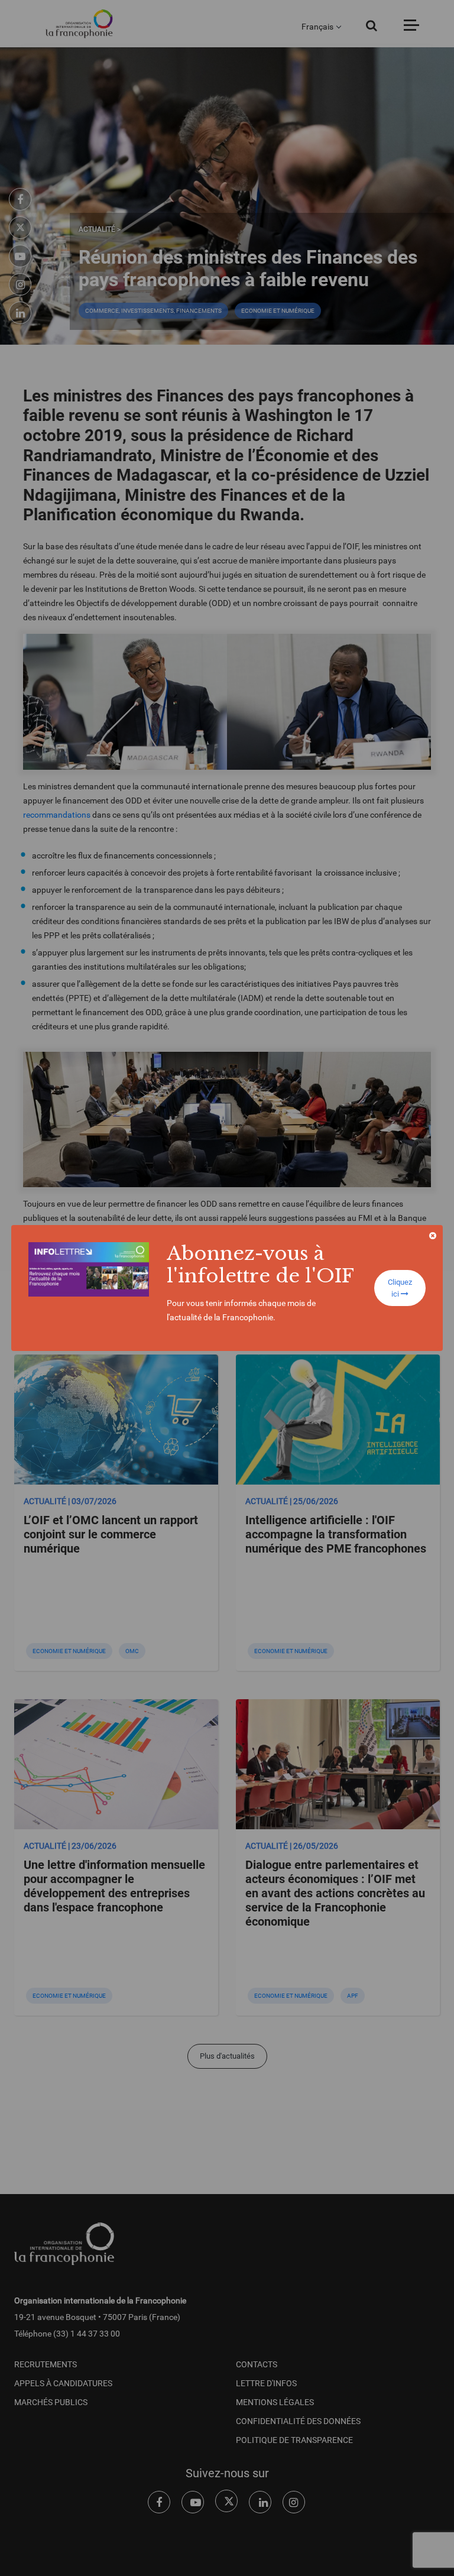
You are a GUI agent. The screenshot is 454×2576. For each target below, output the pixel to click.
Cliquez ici (400, 1288)
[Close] (433, 1236)
